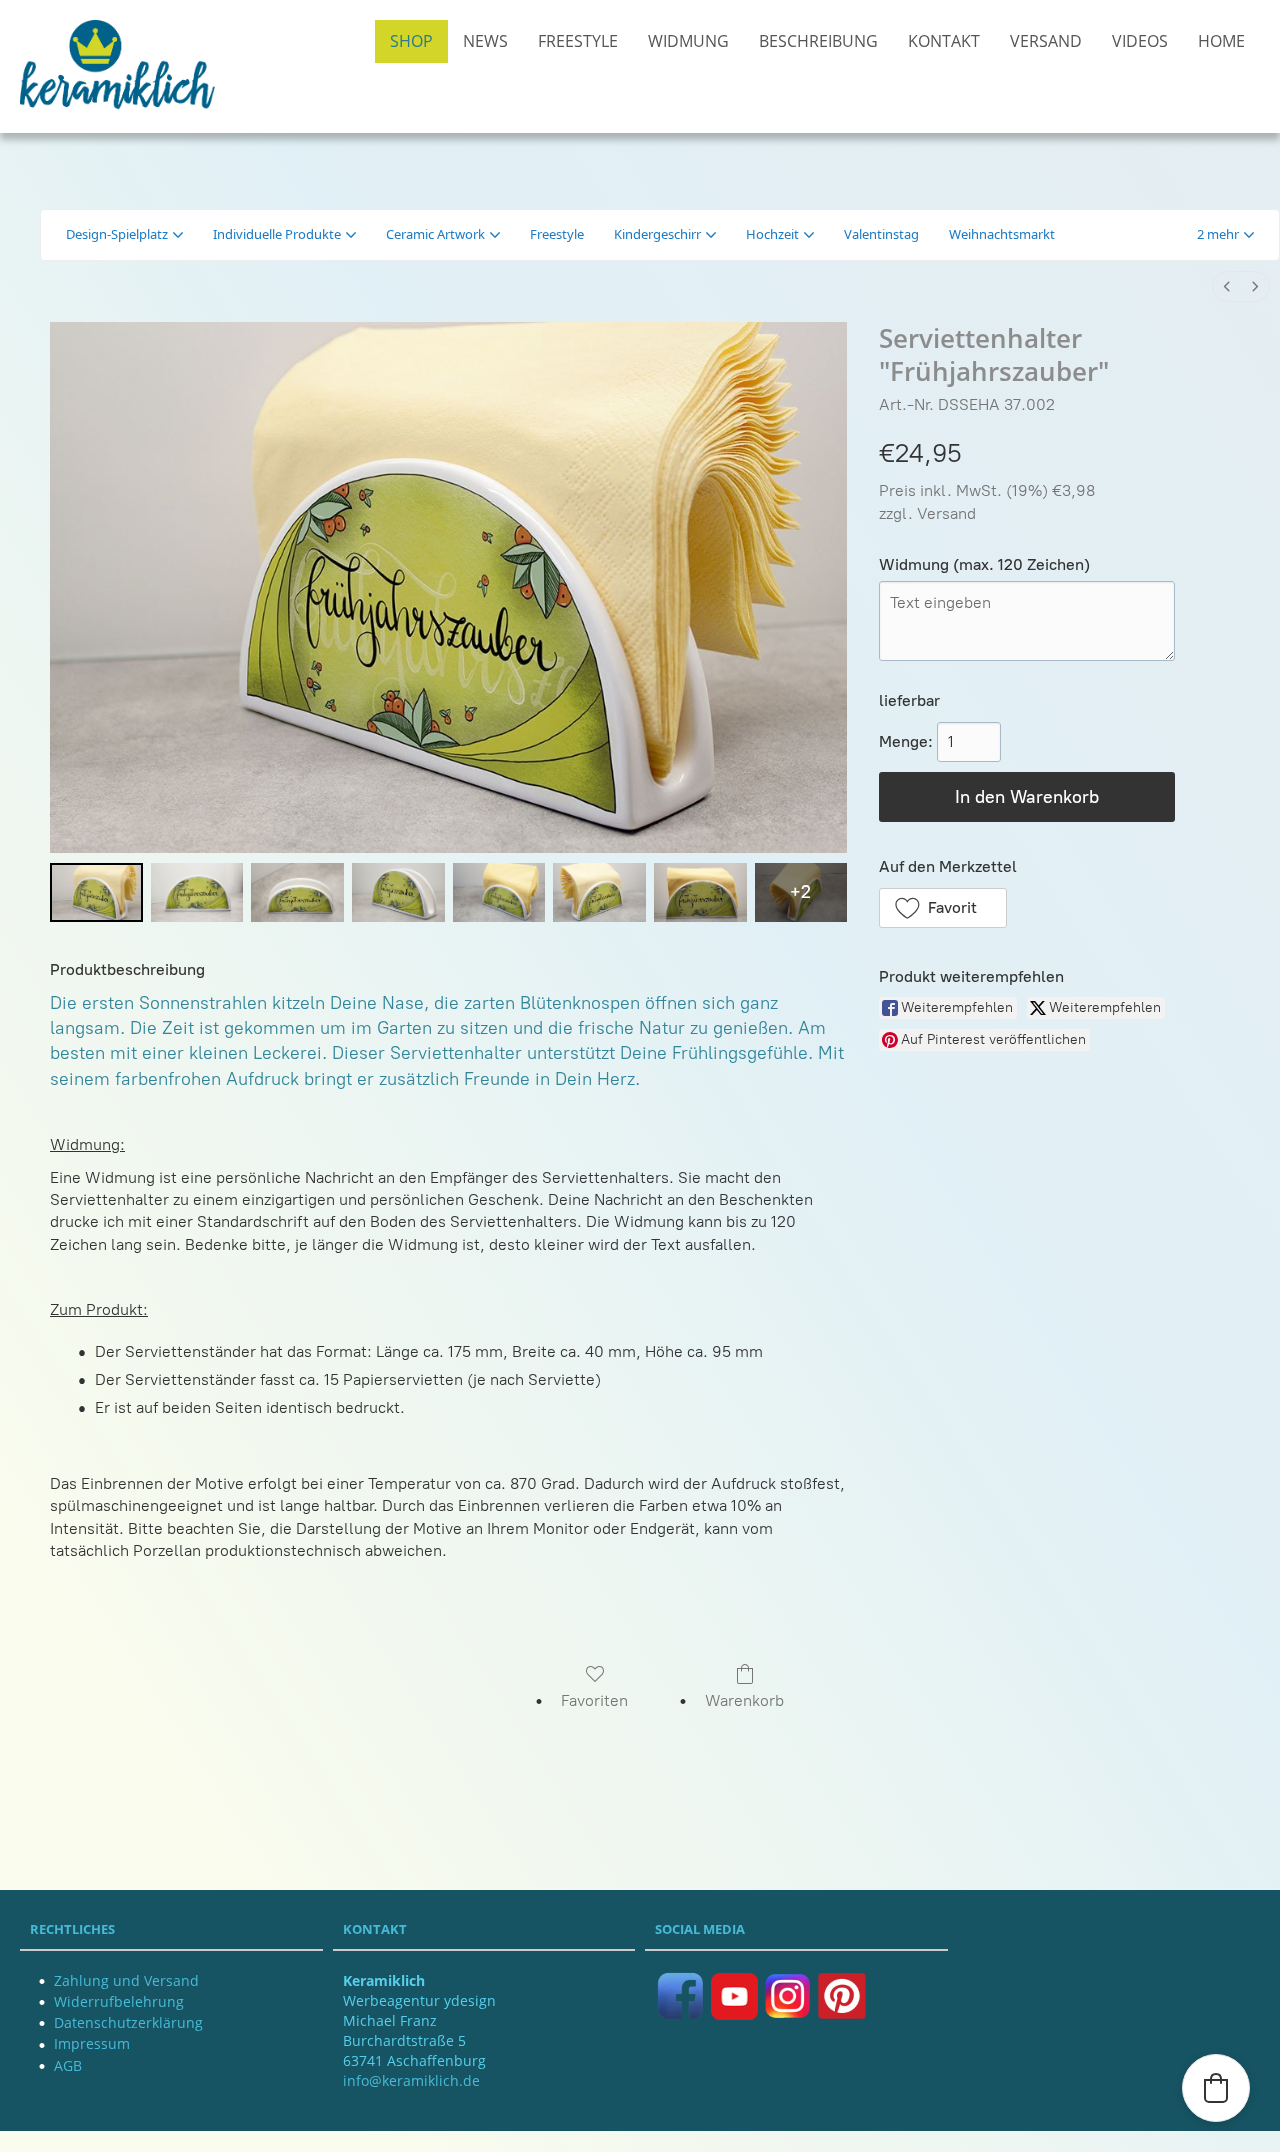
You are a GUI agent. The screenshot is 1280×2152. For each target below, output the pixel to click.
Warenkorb (744, 1700)
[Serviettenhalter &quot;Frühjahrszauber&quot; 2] (297, 892)
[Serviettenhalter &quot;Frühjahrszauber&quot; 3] (398, 892)
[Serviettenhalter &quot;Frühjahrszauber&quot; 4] (499, 892)
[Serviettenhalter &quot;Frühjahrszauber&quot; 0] (96, 892)
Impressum (92, 2043)
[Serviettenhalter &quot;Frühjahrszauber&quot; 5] (599, 892)
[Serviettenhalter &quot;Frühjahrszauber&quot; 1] (197, 892)
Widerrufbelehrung (119, 2001)
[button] (1225, 235)
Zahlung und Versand (126, 1980)
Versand (946, 513)
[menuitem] (1227, 286)
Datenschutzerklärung (128, 2022)
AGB (68, 2065)
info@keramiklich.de (411, 2080)
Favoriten (594, 1700)
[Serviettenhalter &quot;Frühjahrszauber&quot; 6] (700, 892)
